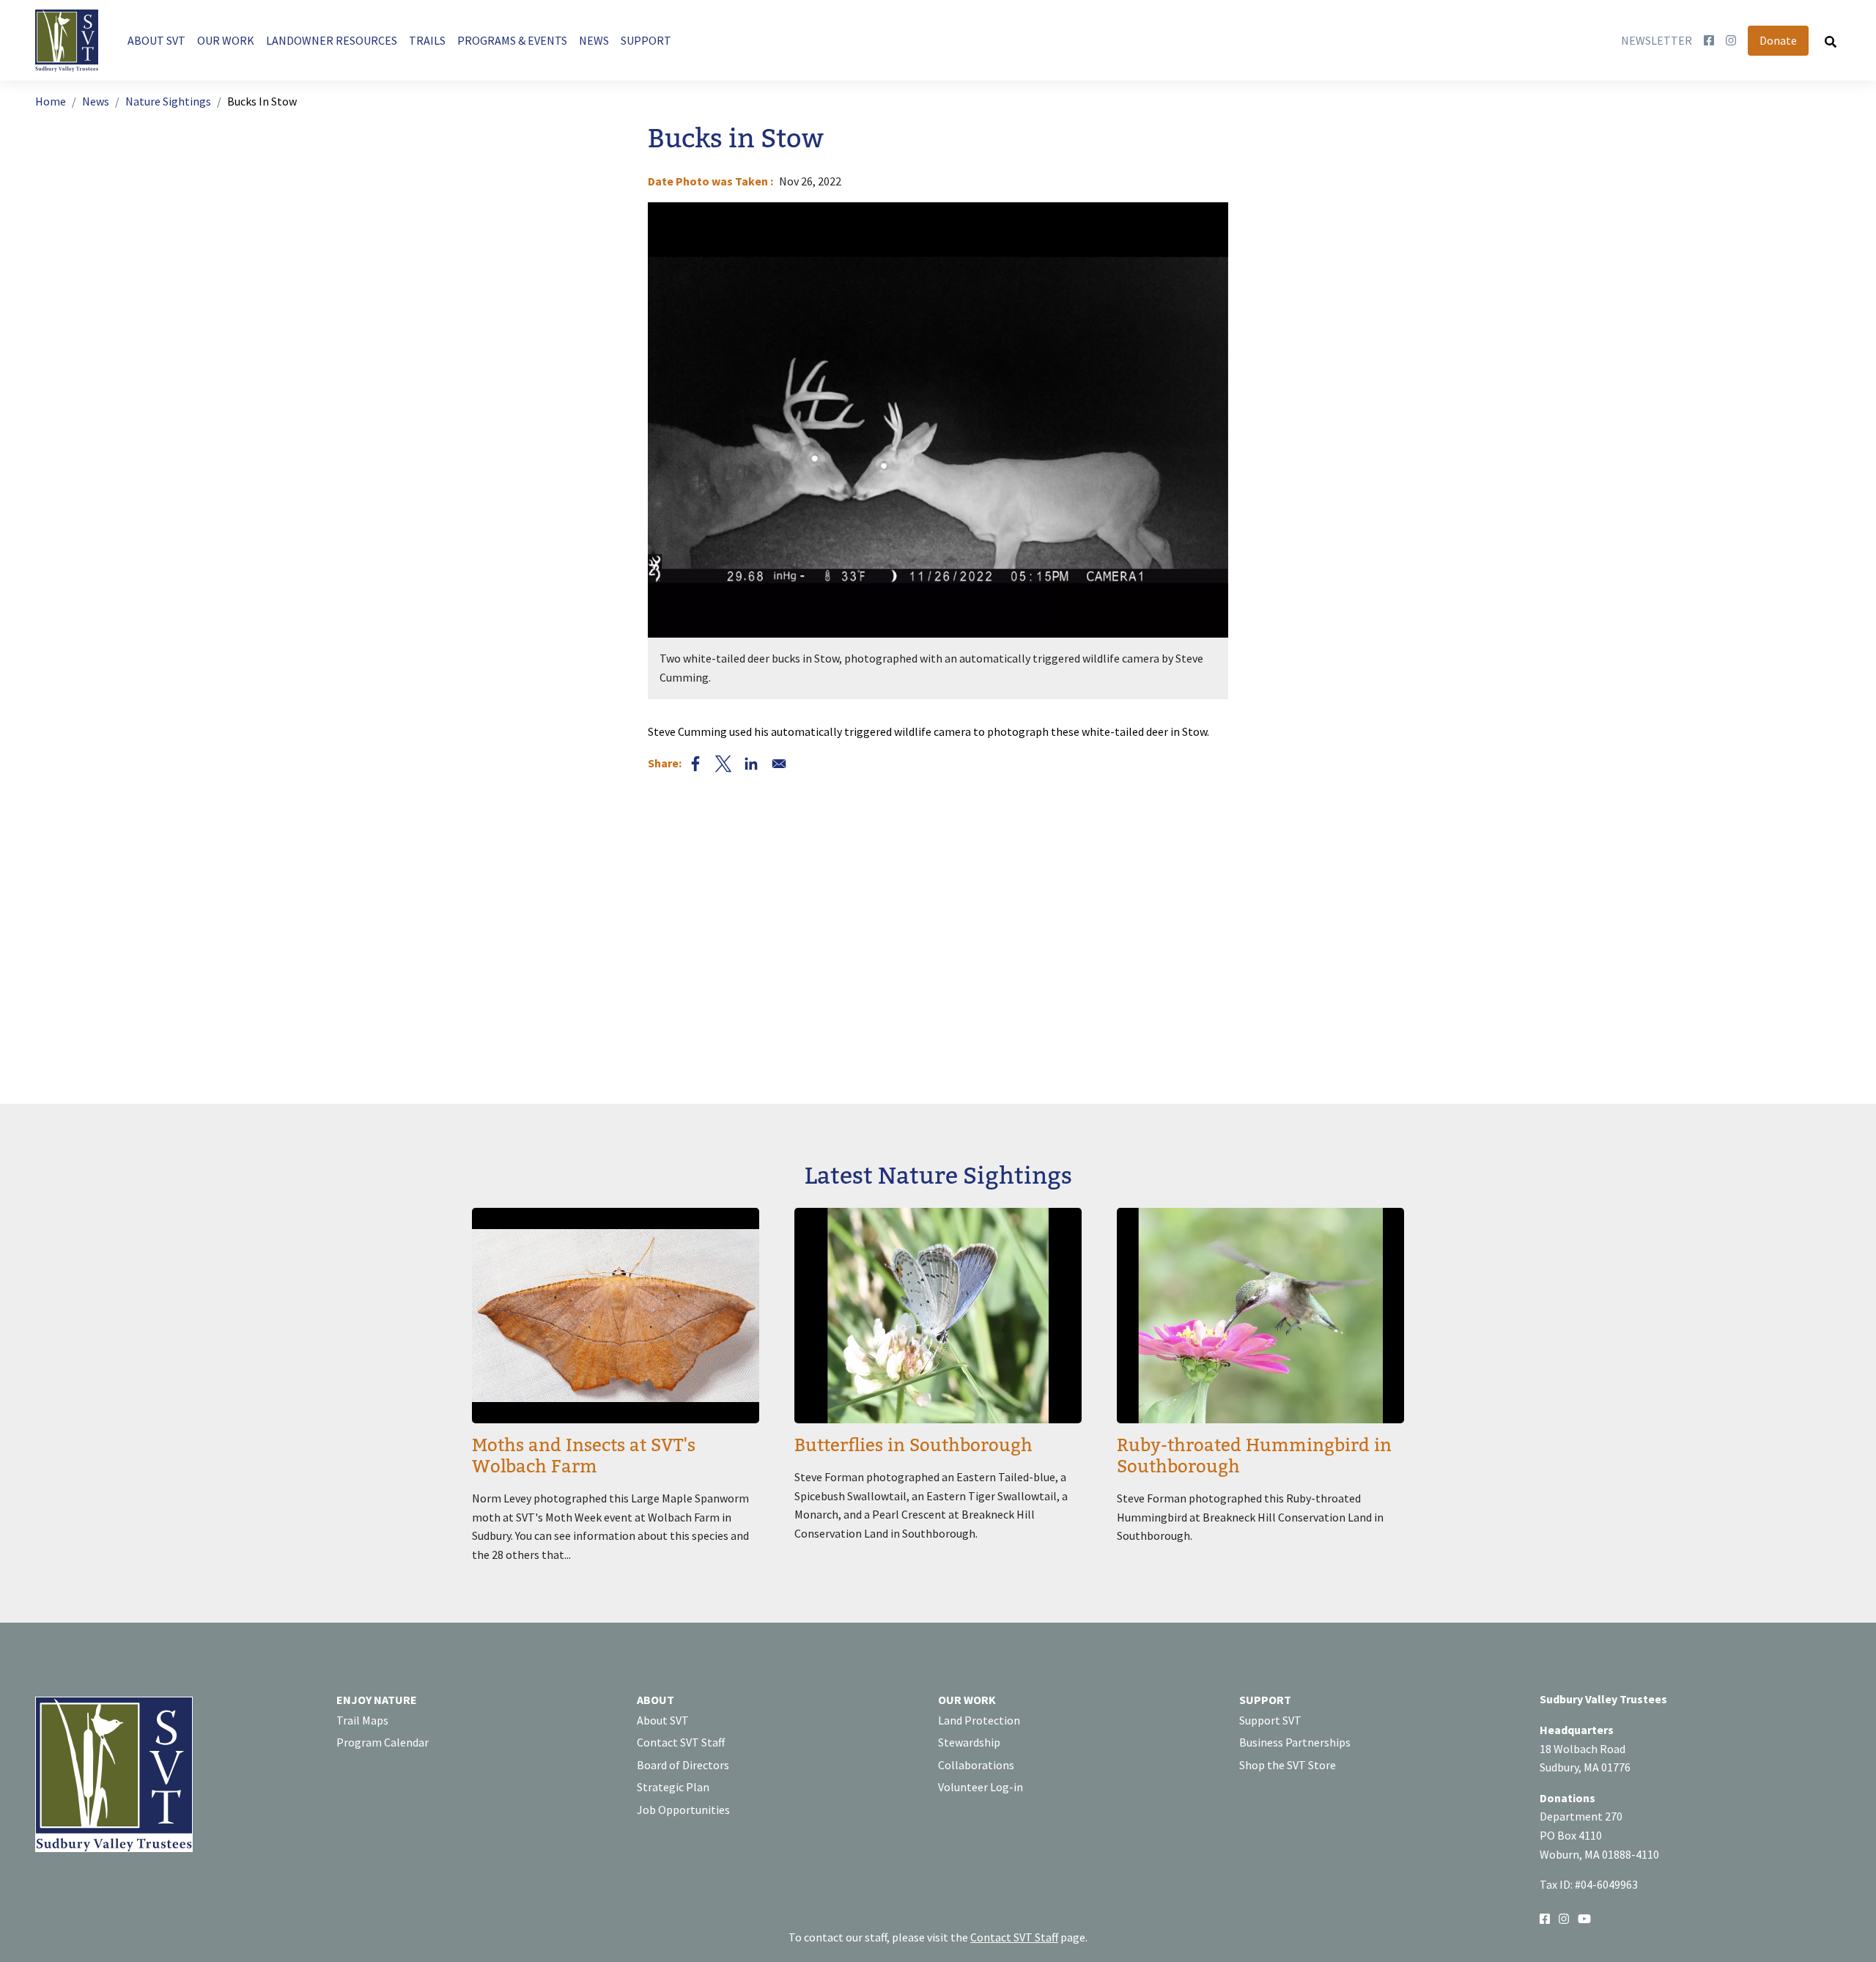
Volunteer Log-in (981, 1787)
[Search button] (1831, 41)
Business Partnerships (1295, 1742)
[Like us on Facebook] (1709, 41)
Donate (1778, 40)
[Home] (73, 41)
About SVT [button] (156, 40)
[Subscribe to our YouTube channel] (1584, 1918)
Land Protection (979, 1720)
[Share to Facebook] (695, 764)
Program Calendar (383, 1742)
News (96, 101)
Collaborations (976, 1765)
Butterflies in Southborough (913, 1446)
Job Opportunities (683, 1810)
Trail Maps (362, 1720)
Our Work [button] (226, 40)
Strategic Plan (673, 1787)
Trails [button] (427, 40)
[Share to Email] (779, 764)
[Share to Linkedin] (751, 764)
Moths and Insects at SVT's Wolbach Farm (584, 1456)
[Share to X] (723, 764)
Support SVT (1270, 1720)
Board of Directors (683, 1765)
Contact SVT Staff (681, 1742)
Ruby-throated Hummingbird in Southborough (1254, 1456)
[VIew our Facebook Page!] (1545, 1918)
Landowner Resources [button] (332, 40)
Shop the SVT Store (1288, 1765)
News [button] (594, 40)
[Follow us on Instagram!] (1564, 1918)
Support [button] (646, 40)
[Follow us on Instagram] (1731, 41)
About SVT (663, 1720)
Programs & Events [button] (512, 40)
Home (51, 101)
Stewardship (969, 1742)
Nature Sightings (168, 101)
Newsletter (1657, 40)
